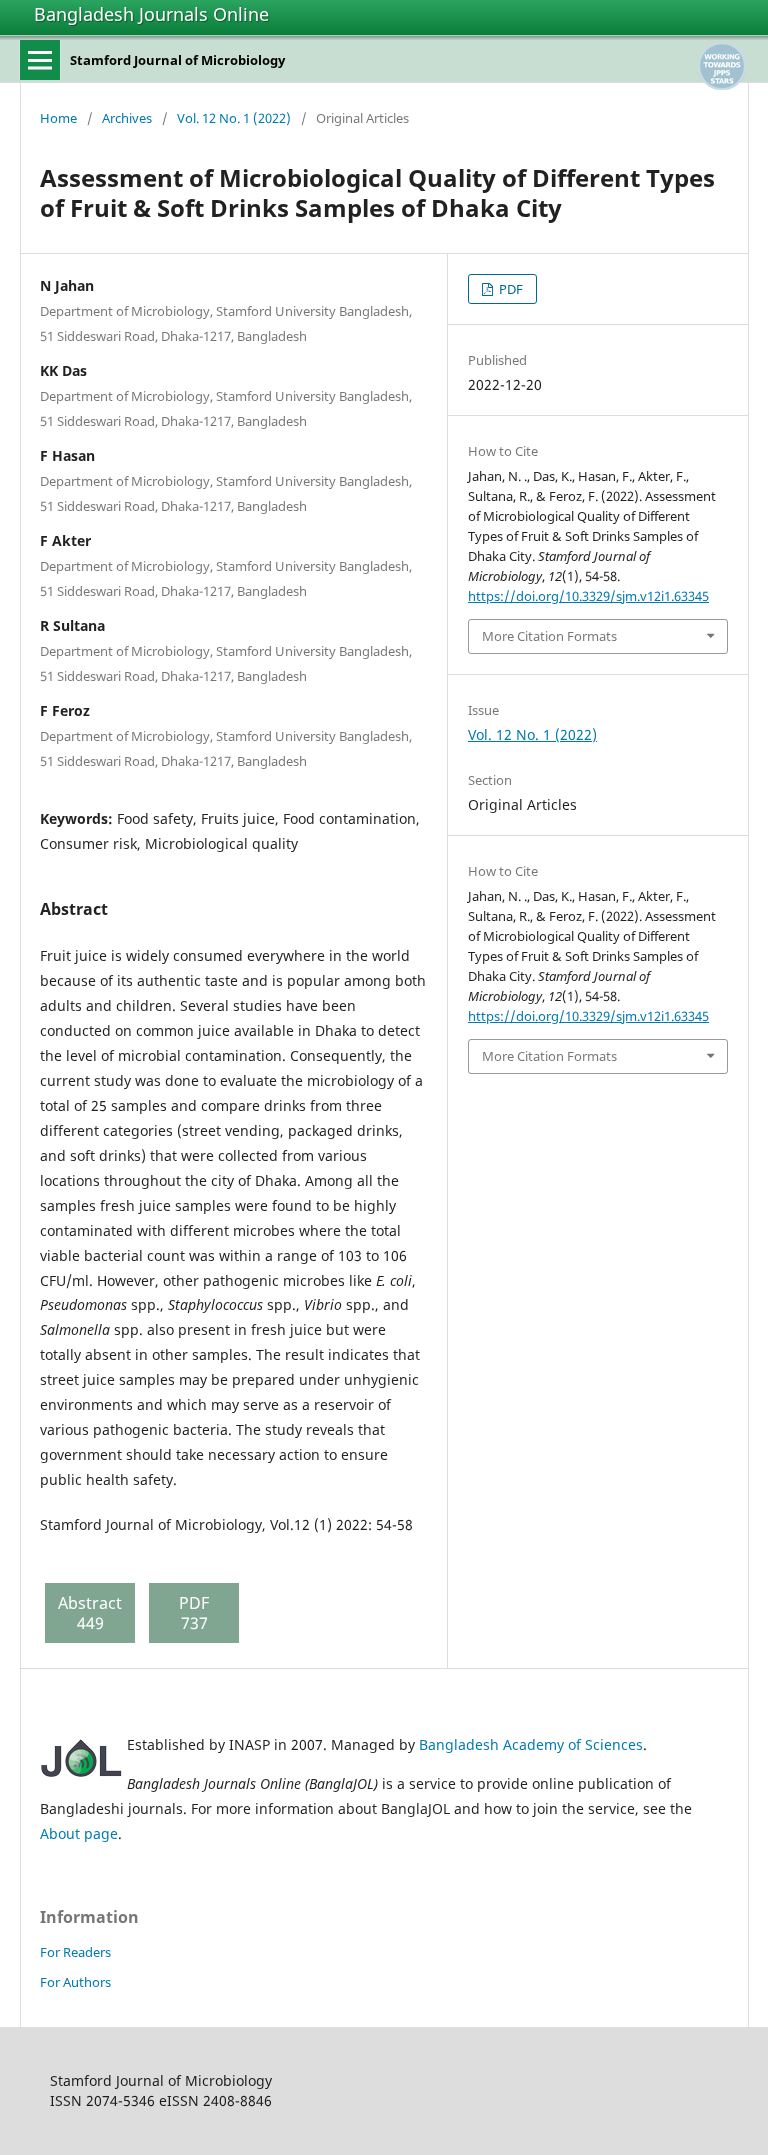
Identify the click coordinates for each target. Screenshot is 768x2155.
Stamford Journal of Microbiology (177, 60)
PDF (509, 289)
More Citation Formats (549, 636)
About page (79, 1833)
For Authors (75, 1982)
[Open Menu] (40, 60)
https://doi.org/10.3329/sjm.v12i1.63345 (588, 596)
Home (58, 118)
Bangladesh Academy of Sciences (531, 1744)
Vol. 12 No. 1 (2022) (234, 118)
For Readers (75, 1952)
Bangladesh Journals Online (151, 14)
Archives (127, 118)
